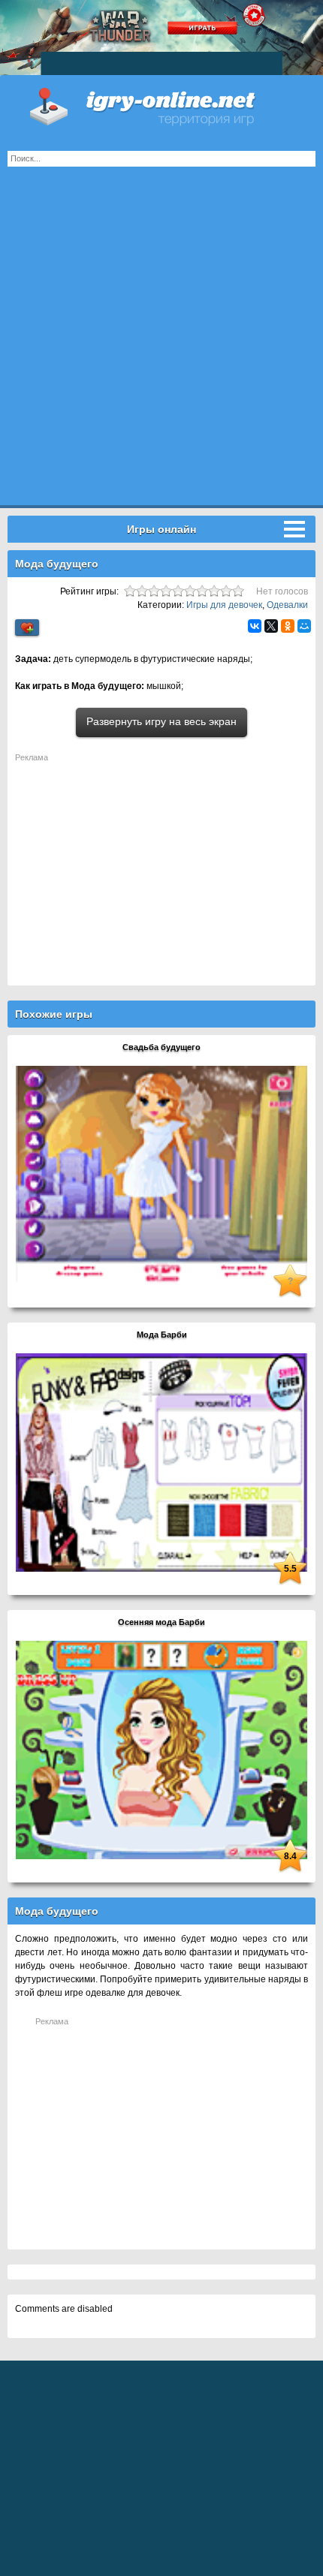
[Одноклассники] (288, 626)
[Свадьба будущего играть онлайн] (161, 1175)
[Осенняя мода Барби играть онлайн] (161, 1750)
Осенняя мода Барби (161, 1622)
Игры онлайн (161, 105)
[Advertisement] (161, 344)
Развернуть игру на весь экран (161, 721)
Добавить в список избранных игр (27, 628)
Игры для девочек (224, 605)
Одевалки (287, 605)
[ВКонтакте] (255, 626)
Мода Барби (162, 1335)
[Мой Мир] (304, 626)
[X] (271, 626)
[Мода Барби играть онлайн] (161, 1462)
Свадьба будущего (161, 1047)
